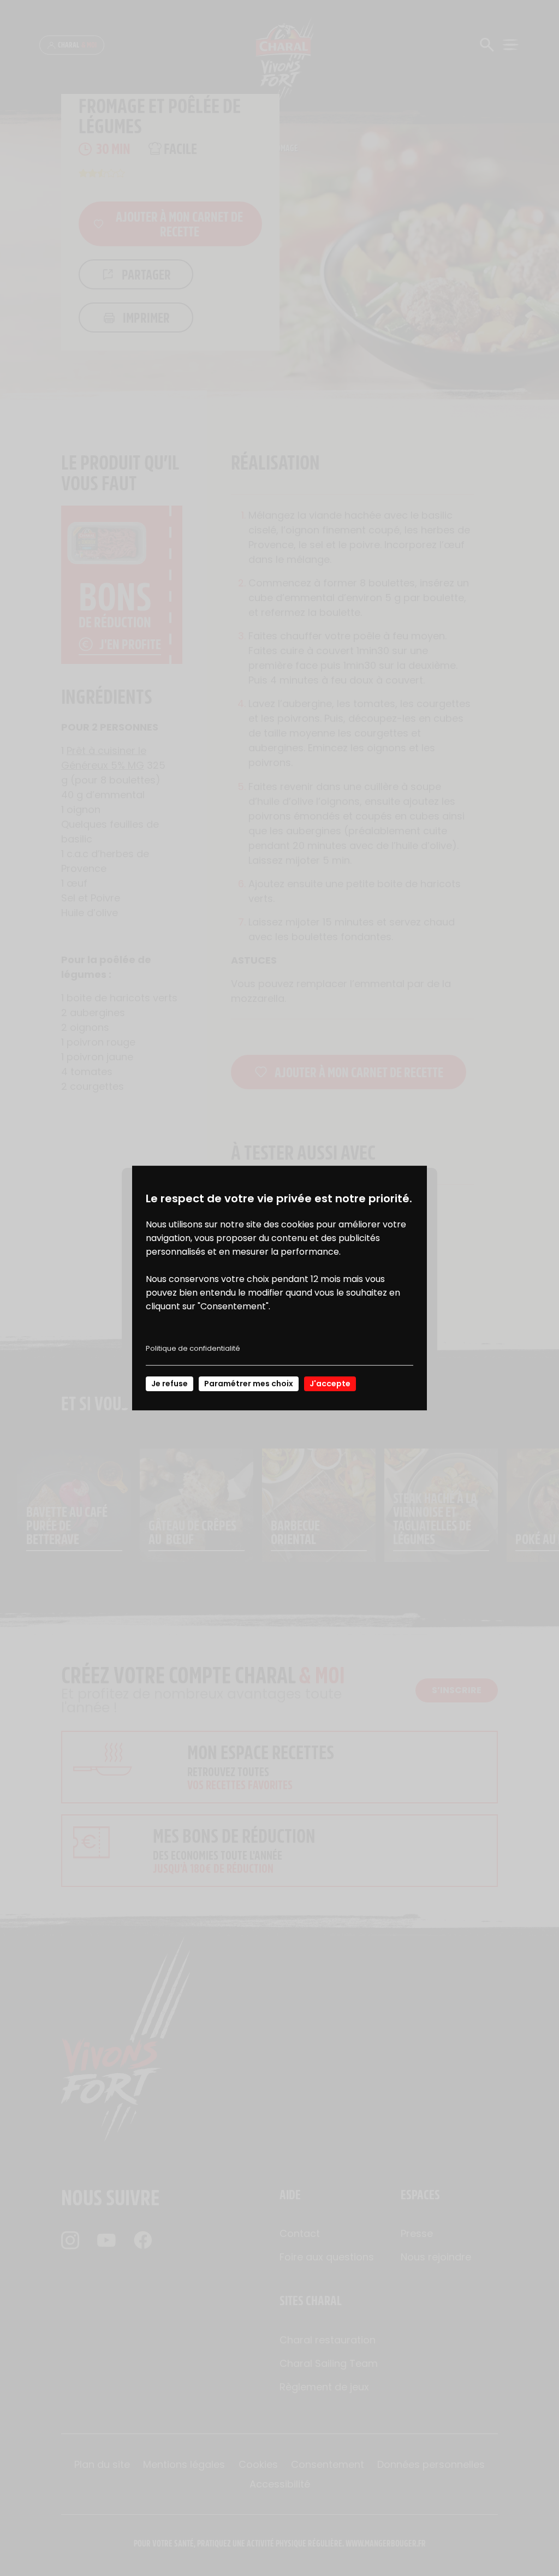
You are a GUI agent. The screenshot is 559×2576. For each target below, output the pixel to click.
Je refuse (170, 1384)
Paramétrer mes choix (249, 1384)
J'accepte (330, 1384)
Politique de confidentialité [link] (193, 1348)
